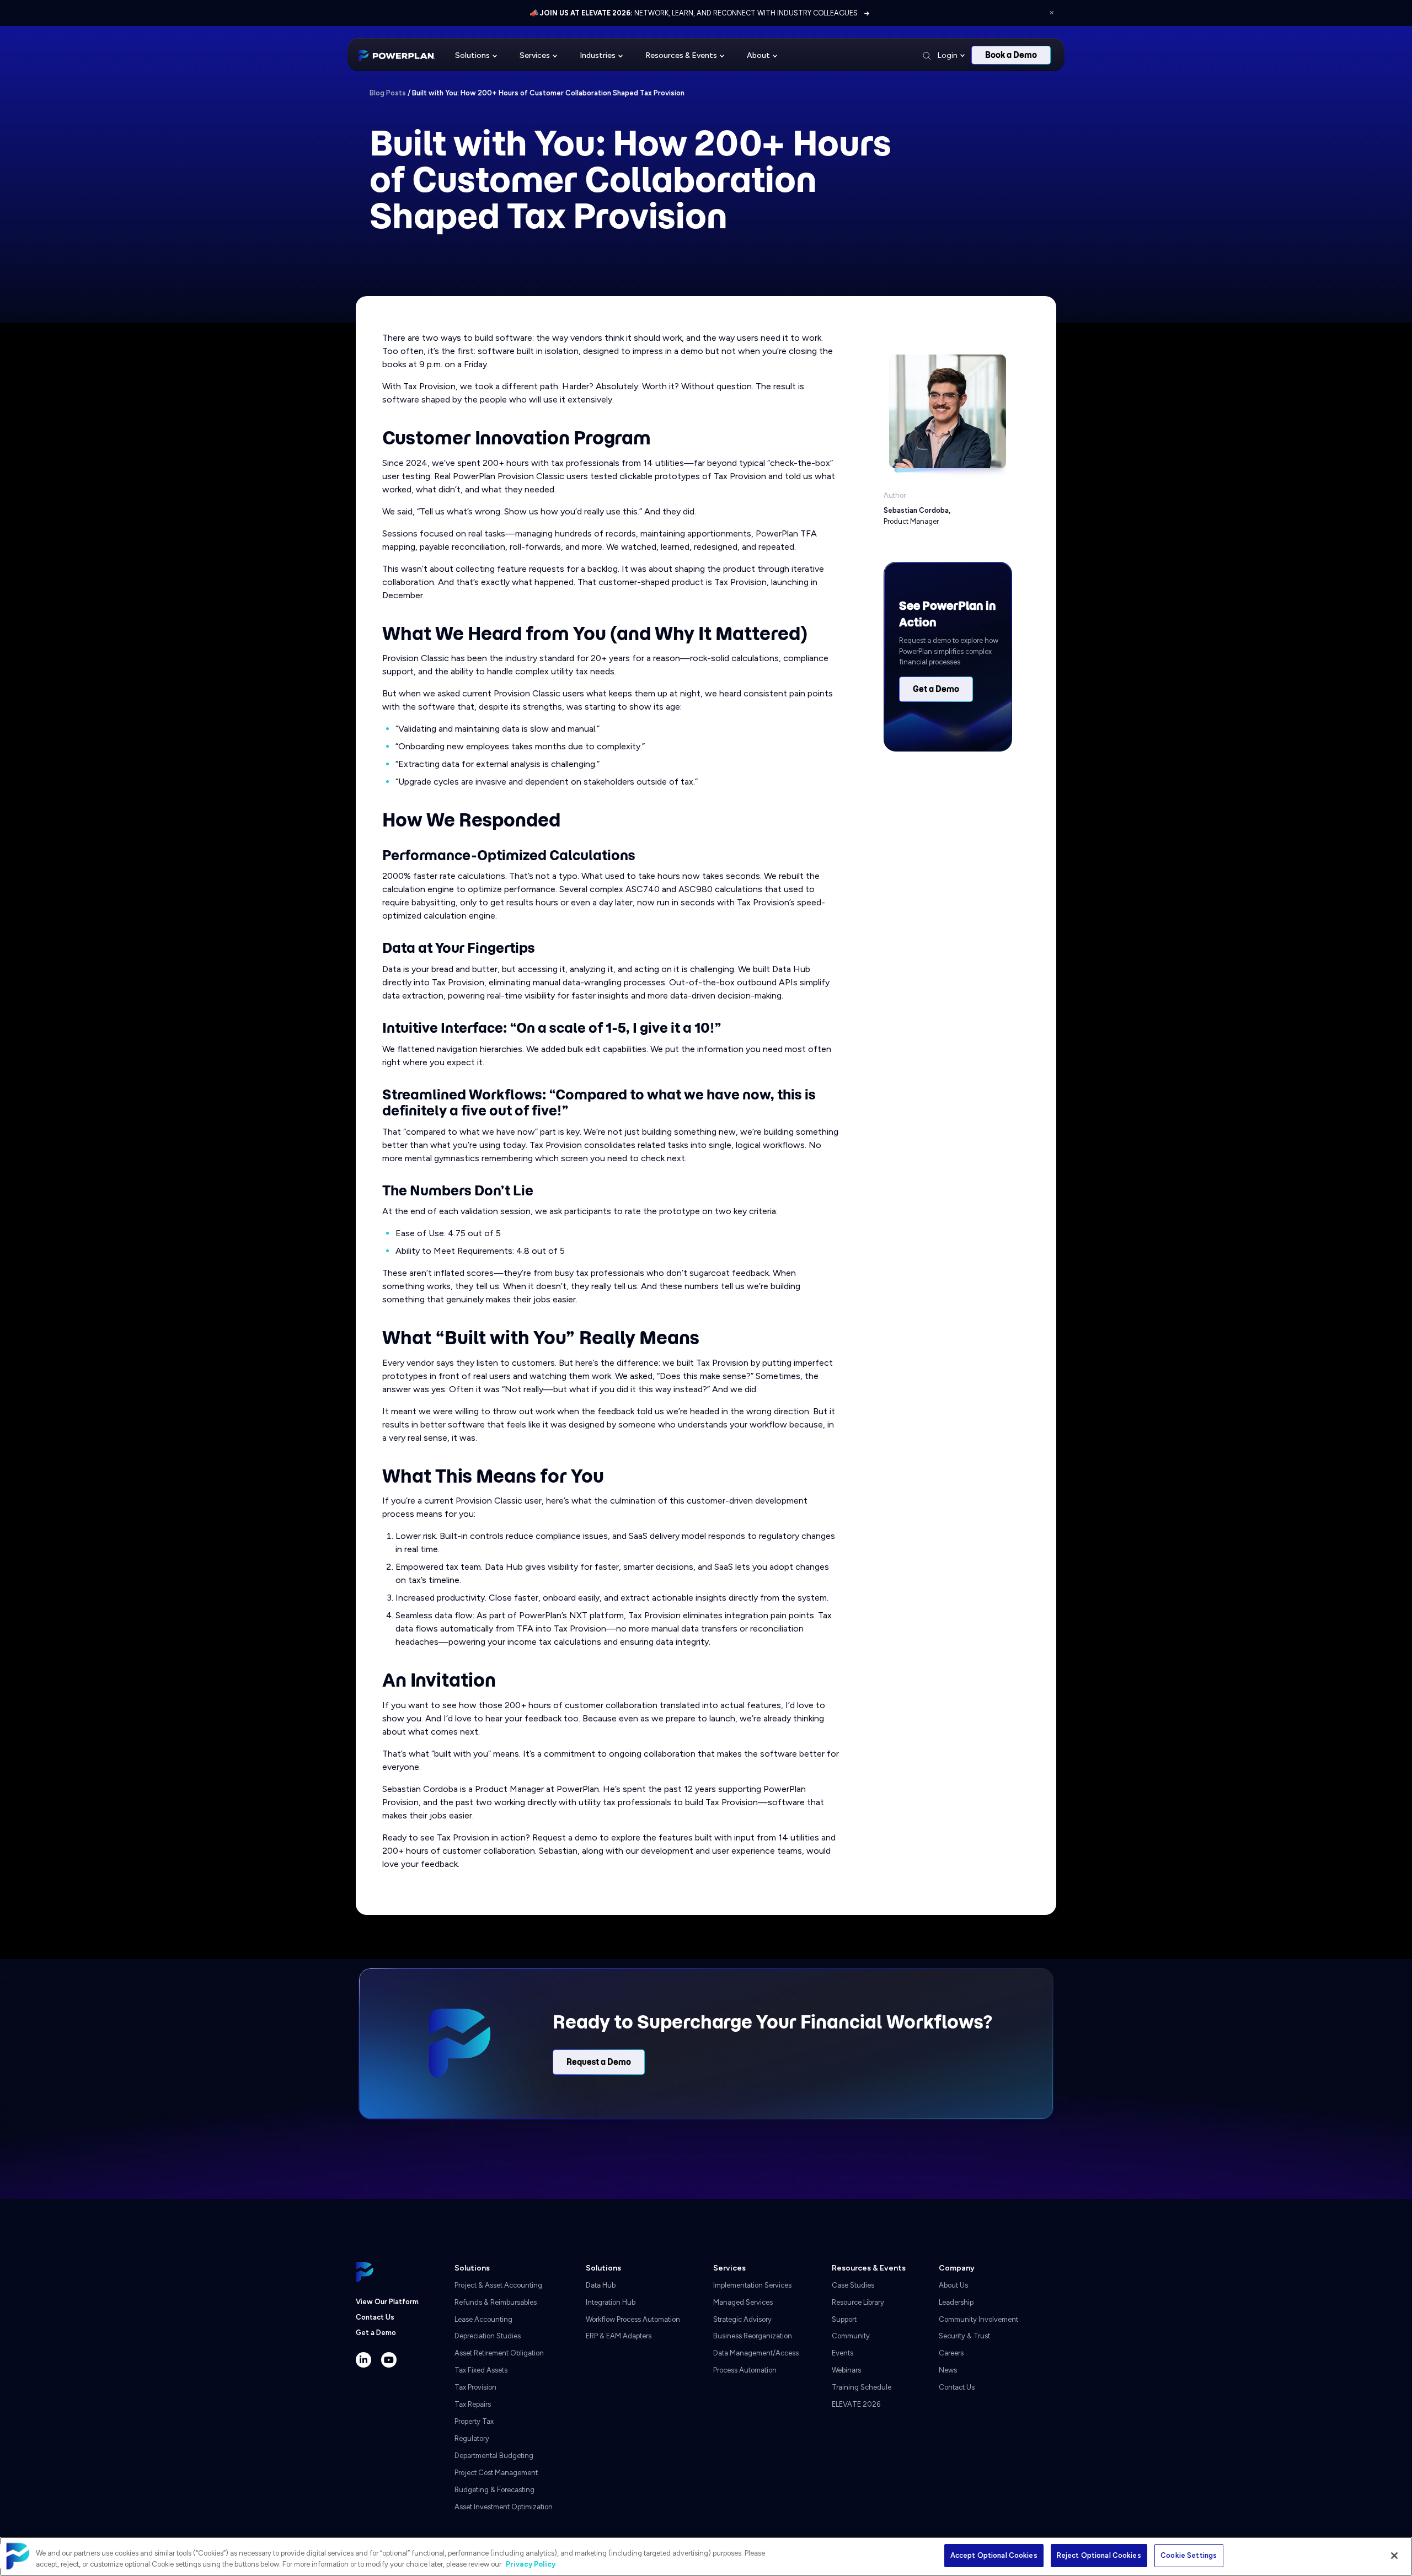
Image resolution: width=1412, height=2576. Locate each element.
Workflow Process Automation (633, 2319)
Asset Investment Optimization (504, 2507)
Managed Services (743, 2302)
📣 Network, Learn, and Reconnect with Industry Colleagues (694, 13)
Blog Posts (388, 93)
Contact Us (375, 2317)
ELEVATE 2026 (856, 2404)
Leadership (956, 2302)
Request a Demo (599, 2062)
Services (535, 55)
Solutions (472, 55)
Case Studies (853, 2285)
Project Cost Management (496, 2473)
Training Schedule (862, 2387)
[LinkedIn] (363, 2360)
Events (843, 2353)
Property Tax (474, 2421)
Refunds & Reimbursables (496, 2302)
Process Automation (745, 2370)
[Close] (1394, 2556)
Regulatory (472, 2438)
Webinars (846, 2370)
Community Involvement (978, 2319)
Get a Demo (936, 689)
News (948, 2370)
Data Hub (601, 2285)
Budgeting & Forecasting (494, 2490)
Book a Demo (1011, 55)
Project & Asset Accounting (498, 2285)
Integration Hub (611, 2302)
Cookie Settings (1189, 2555)
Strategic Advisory (742, 2319)
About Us (953, 2285)
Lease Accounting (483, 2319)
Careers (951, 2353)
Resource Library (858, 2302)
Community (851, 2336)
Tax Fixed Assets (481, 2370)
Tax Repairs (473, 2404)
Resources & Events (681, 55)
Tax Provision (475, 2387)
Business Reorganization (753, 2336)
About (758, 55)
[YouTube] (389, 2360)
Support (844, 2319)
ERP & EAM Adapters (619, 2336)
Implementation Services (752, 2285)
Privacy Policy (531, 2564)
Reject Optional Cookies (1099, 2555)
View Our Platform (387, 2302)
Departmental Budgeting (494, 2456)
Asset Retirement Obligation (499, 2353)
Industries (598, 55)
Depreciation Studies (488, 2336)
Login (948, 55)
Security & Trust (964, 2336)
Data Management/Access (756, 2353)
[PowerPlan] (397, 55)
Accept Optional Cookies (994, 2555)
